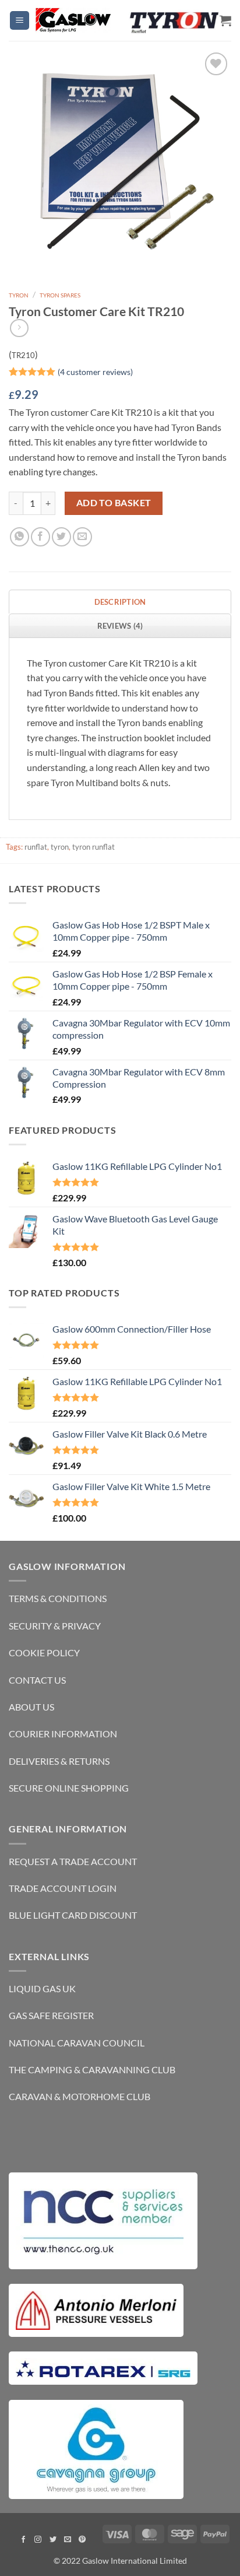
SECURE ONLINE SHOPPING (69, 1788)
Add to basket (114, 503)
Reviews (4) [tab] (120, 626)
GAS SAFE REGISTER (51, 2015)
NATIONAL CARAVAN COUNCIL (77, 2043)
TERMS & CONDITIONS (58, 1598)
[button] (20, 21)
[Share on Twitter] (61, 537)
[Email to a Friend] (82, 537)
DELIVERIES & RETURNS (59, 1761)
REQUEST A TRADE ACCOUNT (73, 1861)
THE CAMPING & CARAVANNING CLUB (92, 2069)
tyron (60, 847)
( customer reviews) (95, 371)
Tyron (19, 295)
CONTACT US (37, 1680)
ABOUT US (31, 1707)
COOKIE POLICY (44, 1653)
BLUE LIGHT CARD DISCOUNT (73, 1915)
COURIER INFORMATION (63, 1734)
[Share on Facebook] (40, 537)
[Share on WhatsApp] (20, 537)
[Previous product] (19, 328)
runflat (36, 847)
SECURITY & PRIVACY (55, 1626)
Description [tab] (120, 602)
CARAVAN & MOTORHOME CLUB (80, 2096)
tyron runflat (93, 847)
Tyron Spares (60, 295)
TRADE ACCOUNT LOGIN (63, 1888)
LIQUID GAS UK (42, 1988)
